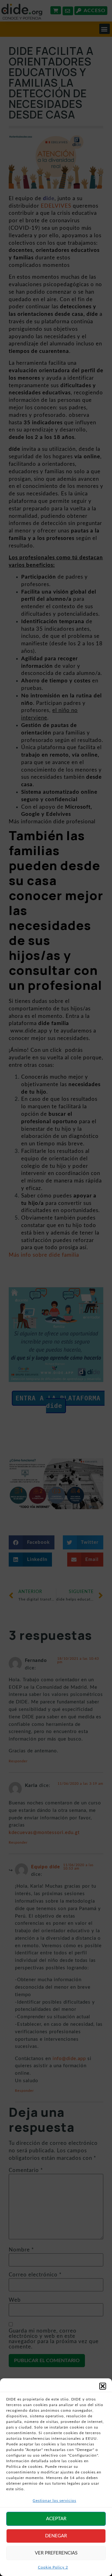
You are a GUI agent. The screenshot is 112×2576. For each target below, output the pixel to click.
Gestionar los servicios (54, 2501)
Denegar (56, 2536)
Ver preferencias (56, 2553)
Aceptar (56, 2519)
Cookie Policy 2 (53, 2567)
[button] (103, 2386)
